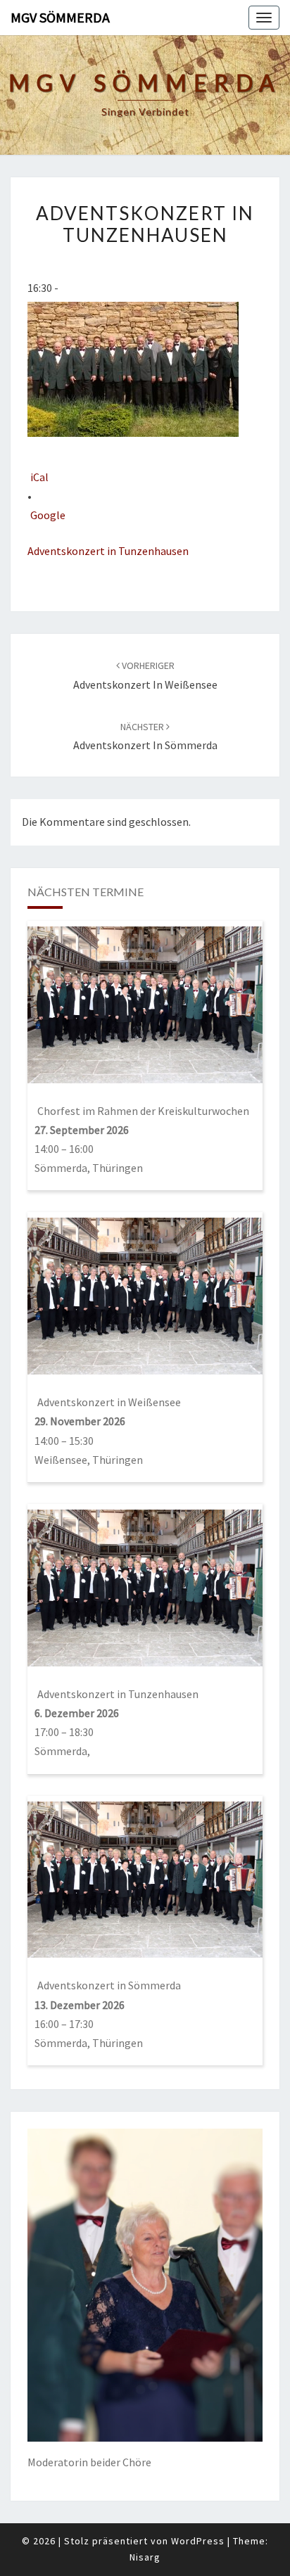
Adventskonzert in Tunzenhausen (108, 551)
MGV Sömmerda (60, 17)
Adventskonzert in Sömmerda (109, 1985)
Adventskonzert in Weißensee (109, 1402)
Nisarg (145, 2557)
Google (48, 515)
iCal (39, 477)
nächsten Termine (86, 892)
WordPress (198, 2541)
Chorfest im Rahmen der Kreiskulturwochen (143, 1111)
